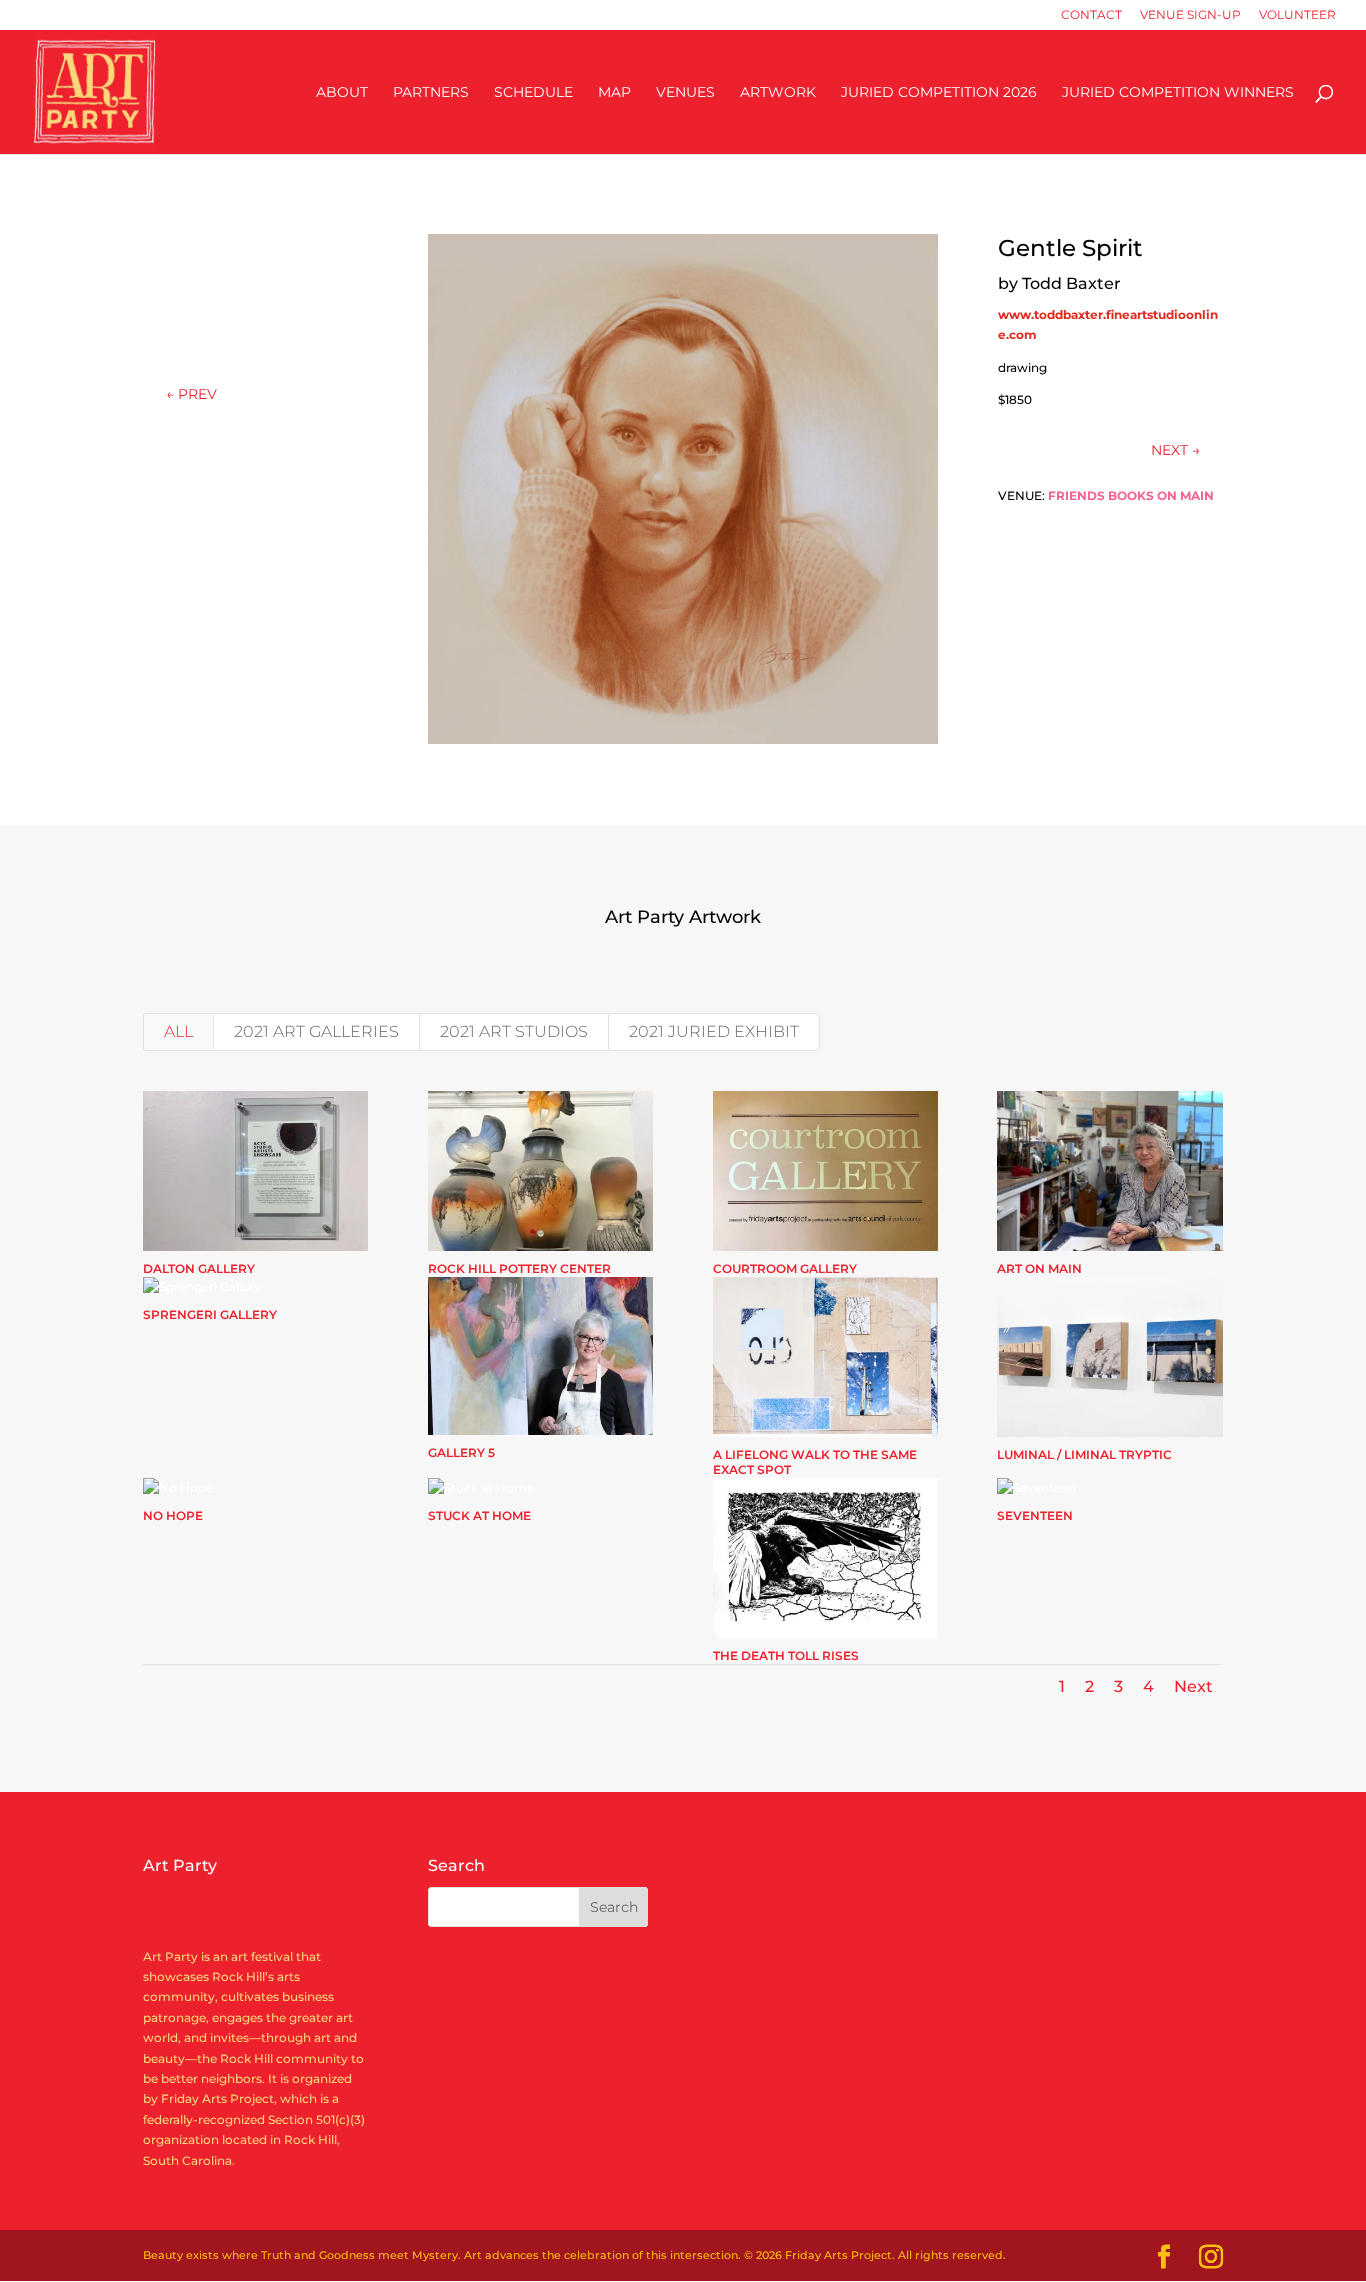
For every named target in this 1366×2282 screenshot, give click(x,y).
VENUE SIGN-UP (1190, 15)
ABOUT (342, 93)
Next (1193, 1686)
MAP (614, 93)
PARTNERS (431, 93)
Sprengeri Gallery (210, 1314)
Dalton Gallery (199, 1268)
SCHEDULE (533, 93)
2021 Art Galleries (316, 1031)
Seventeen (1035, 1515)
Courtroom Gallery (785, 1268)
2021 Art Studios (514, 1031)
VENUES (685, 93)
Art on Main (1039, 1268)
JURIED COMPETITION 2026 (939, 93)
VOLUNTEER (1297, 15)
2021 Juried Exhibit (714, 1031)
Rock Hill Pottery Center (519, 1268)
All (178, 1031)
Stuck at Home (479, 1515)
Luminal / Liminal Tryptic (1084, 1454)
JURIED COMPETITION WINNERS (1178, 93)
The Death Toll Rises (786, 1655)
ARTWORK (778, 93)
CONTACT (1091, 15)
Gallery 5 (461, 1452)
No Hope (173, 1515)
